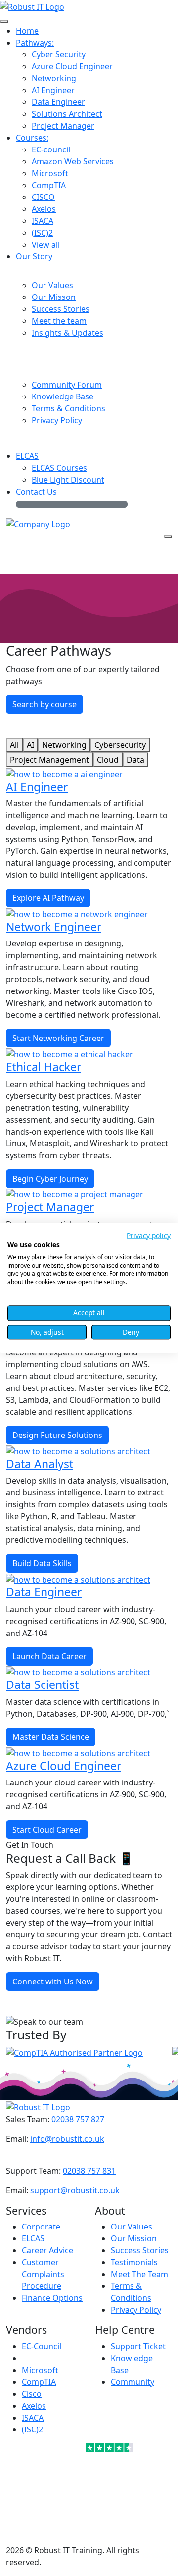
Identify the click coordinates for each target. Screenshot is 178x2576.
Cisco (32, 2394)
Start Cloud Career (47, 1830)
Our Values (132, 2227)
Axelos (34, 2406)
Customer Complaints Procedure (43, 2274)
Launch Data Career (49, 1656)
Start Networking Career (58, 1038)
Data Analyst (40, 1464)
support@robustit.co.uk (75, 2190)
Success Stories (140, 2250)
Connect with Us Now (53, 1982)
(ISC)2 (32, 2429)
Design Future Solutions (57, 1435)
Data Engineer (44, 1592)
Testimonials (134, 2262)
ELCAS (33, 2238)
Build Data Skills (42, 1563)
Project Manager (50, 1207)
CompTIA (39, 2382)
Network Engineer (54, 927)
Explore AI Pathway (48, 898)
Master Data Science (51, 1737)
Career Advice (47, 2250)
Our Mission (134, 2238)
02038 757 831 (89, 2171)
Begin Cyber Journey (50, 1179)
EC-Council (42, 2346)
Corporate (41, 2227)
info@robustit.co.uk (67, 2139)
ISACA (33, 2418)
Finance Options (52, 2298)
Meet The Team (139, 2274)
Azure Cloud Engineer (64, 1766)
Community (133, 2382)
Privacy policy (149, 1235)
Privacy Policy (136, 2310)
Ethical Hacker (44, 1067)
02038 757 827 (78, 2119)
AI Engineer (37, 787)
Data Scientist (42, 1684)
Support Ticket (138, 2346)
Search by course (44, 704)
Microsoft (40, 2370)
